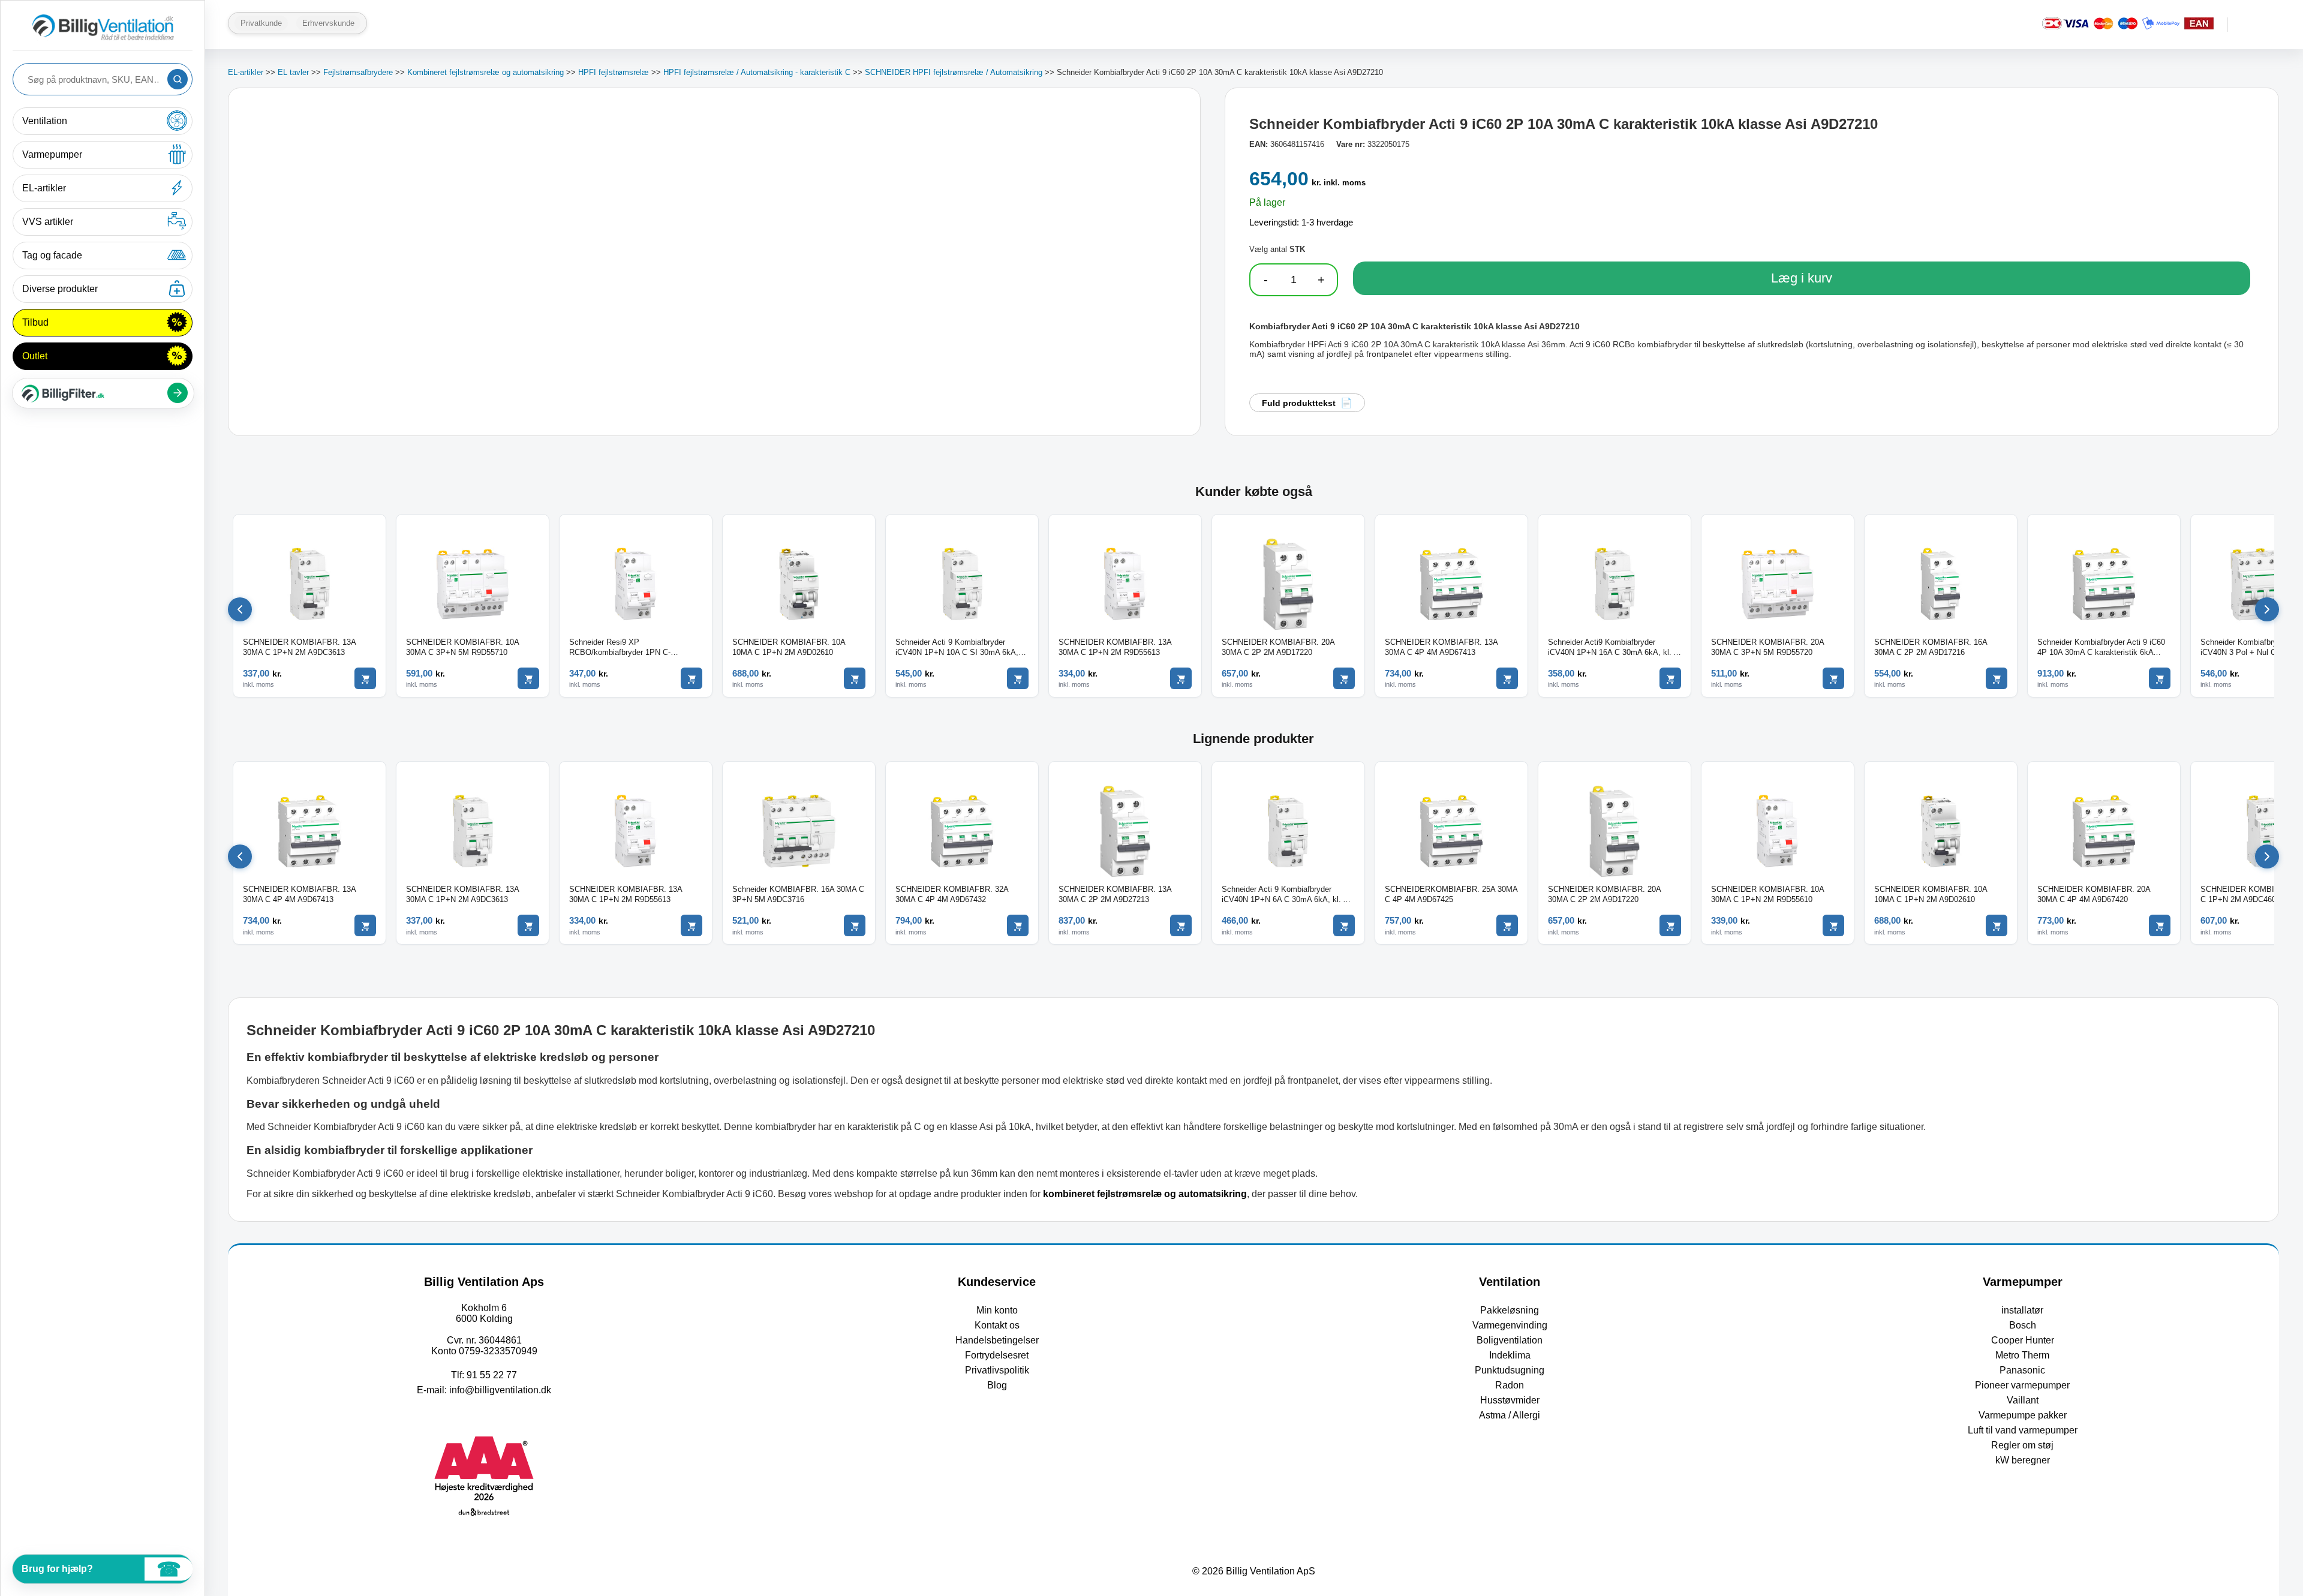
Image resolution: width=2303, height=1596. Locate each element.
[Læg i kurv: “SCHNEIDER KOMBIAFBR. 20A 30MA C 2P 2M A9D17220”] (1344, 678)
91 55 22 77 (492, 1375)
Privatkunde (261, 23)
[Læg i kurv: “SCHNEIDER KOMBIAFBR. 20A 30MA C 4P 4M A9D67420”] (2160, 925)
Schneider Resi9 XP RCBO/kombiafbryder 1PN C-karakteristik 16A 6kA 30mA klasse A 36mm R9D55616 (633, 648)
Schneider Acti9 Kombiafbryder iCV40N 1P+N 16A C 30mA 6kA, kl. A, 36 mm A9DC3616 (1614, 648)
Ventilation (45, 121)
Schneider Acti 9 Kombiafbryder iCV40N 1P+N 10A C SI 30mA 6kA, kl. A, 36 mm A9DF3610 (957, 648)
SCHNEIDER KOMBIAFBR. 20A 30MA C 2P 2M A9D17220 (1278, 647)
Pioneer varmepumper (2022, 1385)
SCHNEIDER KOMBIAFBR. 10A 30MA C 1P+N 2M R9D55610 (1767, 894)
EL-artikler (44, 188)
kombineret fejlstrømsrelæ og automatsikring (1145, 1194)
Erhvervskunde (328, 23)
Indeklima (1510, 1355)
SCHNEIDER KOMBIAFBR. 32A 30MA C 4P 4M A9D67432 (952, 894)
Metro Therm (2022, 1355)
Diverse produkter (60, 289)
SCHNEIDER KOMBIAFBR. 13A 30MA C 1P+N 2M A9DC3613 (299, 647)
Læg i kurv (1802, 278)
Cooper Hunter (2023, 1340)
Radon (1510, 1385)
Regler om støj (2022, 1445)
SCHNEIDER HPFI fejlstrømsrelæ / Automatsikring (954, 72)
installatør (2022, 1310)
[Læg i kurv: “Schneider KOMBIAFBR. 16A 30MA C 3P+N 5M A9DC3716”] (855, 925)
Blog (997, 1385)
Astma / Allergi (1510, 1415)
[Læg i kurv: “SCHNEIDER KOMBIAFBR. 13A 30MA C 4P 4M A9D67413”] (1507, 678)
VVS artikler (48, 222)
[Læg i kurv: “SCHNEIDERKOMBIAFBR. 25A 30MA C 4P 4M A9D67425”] (1507, 925)
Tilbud (35, 322)
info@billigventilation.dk (500, 1390)
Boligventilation (1510, 1340)
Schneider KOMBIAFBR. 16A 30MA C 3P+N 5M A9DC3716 (798, 894)
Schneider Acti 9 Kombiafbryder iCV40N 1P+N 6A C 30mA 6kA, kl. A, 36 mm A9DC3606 (1286, 895)
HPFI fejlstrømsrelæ (614, 72)
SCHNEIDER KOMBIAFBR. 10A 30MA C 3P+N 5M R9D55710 (462, 647)
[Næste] (2267, 609)
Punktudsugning (1510, 1370)
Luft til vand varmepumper (2023, 1430)
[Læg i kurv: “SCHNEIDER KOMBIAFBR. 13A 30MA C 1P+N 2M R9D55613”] (1181, 678)
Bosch (2023, 1325)
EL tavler (293, 72)
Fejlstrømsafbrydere (358, 72)
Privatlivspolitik (997, 1370)
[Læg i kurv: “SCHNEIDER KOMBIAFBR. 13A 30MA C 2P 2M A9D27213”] (1181, 925)
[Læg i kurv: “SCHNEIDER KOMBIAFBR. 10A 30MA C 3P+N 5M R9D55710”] (528, 678)
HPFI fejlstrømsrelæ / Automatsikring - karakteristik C (757, 72)
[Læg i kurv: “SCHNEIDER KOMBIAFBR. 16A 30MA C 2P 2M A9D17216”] (1997, 678)
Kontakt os (997, 1325)
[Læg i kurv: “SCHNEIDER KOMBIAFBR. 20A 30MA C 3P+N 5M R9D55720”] (1833, 678)
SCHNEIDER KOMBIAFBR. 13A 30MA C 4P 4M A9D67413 (1441, 647)
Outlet (35, 356)
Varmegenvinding (1510, 1325)
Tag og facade (52, 255)
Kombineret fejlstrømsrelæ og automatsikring (485, 72)
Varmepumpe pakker (2023, 1415)
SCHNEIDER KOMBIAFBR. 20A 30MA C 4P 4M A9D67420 (2094, 894)
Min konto (997, 1310)
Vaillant (2023, 1400)
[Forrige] (240, 609)
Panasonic (2022, 1370)
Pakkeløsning (1510, 1310)
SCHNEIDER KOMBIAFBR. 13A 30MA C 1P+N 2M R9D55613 (1115, 647)
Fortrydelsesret (997, 1355)
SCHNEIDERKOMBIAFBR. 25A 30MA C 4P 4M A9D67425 (1451, 894)
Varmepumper (52, 154)
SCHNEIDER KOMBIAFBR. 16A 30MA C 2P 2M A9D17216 (1931, 647)
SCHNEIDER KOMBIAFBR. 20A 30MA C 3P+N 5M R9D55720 (1767, 647)
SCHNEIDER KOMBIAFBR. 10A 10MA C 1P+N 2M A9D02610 (789, 647)
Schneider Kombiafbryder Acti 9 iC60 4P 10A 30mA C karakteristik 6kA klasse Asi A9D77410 (2101, 648)
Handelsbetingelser (997, 1340)
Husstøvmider (1510, 1400)
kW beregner (2023, 1460)
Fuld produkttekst (1299, 403)
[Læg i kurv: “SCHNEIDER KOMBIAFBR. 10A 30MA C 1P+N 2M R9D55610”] (1833, 925)
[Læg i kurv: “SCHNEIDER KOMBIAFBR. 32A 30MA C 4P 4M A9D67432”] (1018, 925)
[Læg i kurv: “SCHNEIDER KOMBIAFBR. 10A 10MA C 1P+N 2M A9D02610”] (855, 678)
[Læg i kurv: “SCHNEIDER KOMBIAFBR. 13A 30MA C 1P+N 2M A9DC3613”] (365, 678)
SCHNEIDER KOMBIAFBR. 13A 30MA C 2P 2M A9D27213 (1115, 894)
